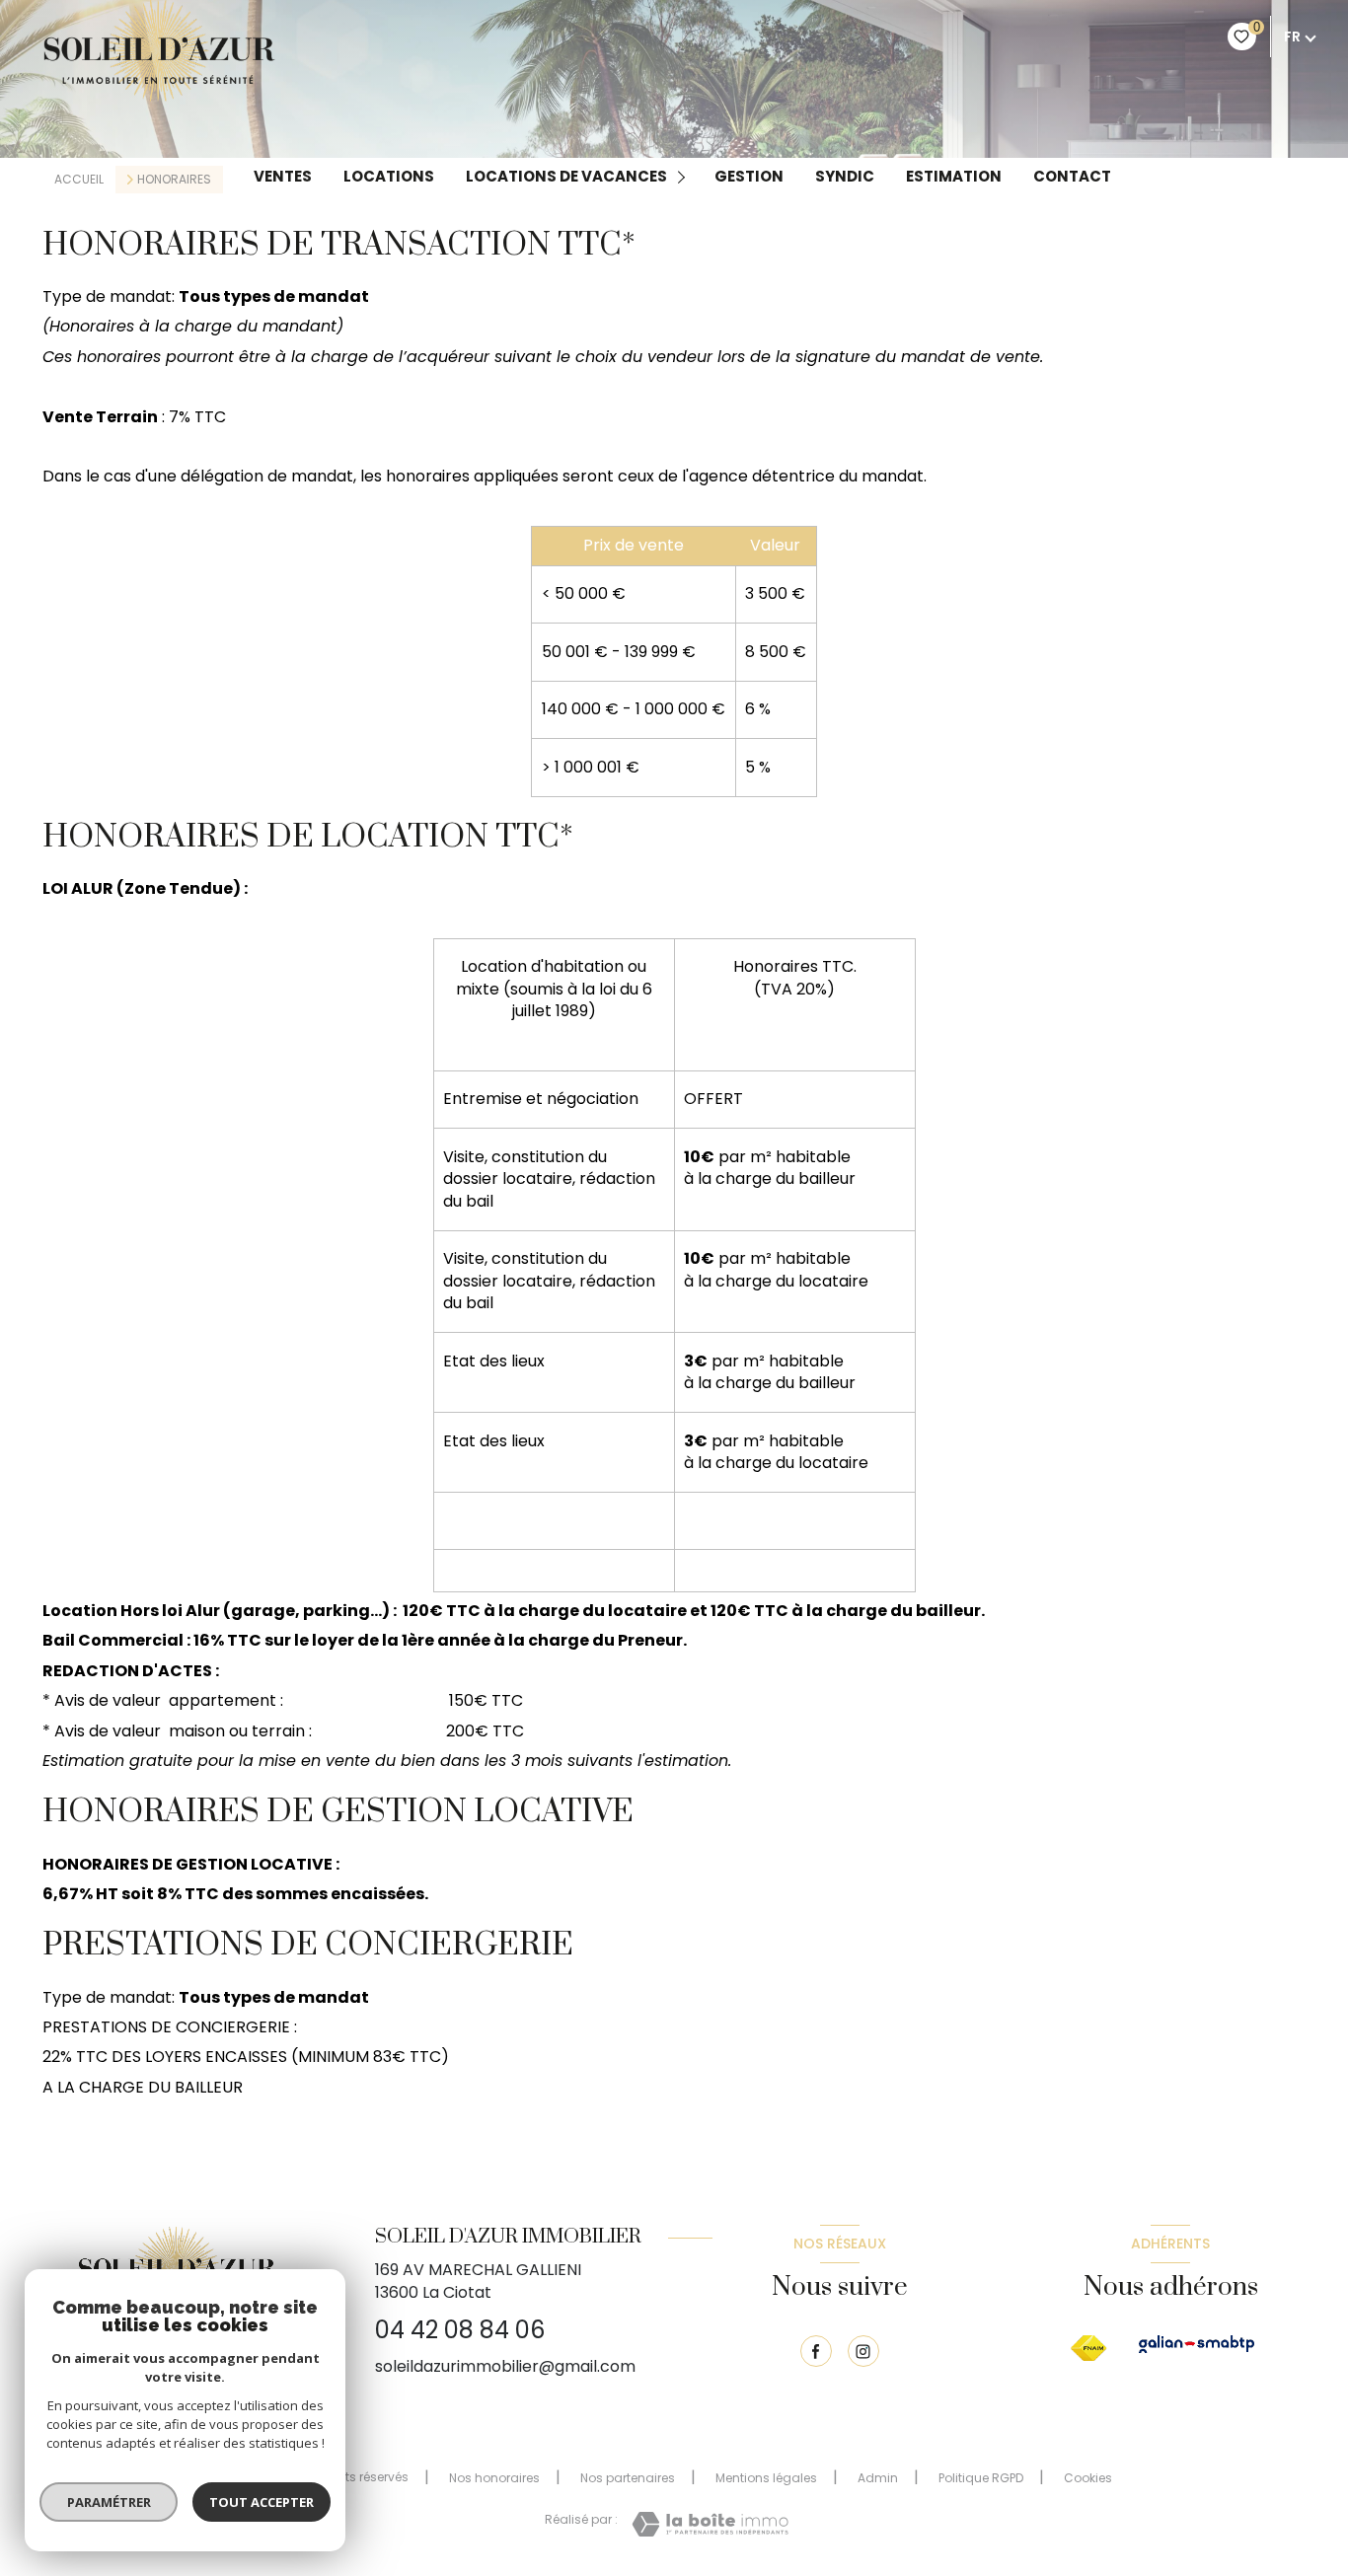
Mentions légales (766, 2478)
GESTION (749, 177)
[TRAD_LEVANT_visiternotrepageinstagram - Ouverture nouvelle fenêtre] (863, 2351)
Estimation (954, 177)
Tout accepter (262, 2502)
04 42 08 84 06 (460, 2330)
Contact (1072, 177)
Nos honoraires (494, 2478)
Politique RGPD (981, 2478)
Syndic (845, 177)
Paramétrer (109, 2502)
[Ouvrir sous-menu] (684, 177)
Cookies (1088, 2478)
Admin (878, 2478)
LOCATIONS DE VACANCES (566, 177)
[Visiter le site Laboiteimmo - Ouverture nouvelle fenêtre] (710, 2524)
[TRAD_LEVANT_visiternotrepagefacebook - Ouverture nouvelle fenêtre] (816, 2351)
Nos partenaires (628, 2478)
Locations (389, 177)
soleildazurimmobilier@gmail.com (505, 2366)
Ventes (283, 177)
